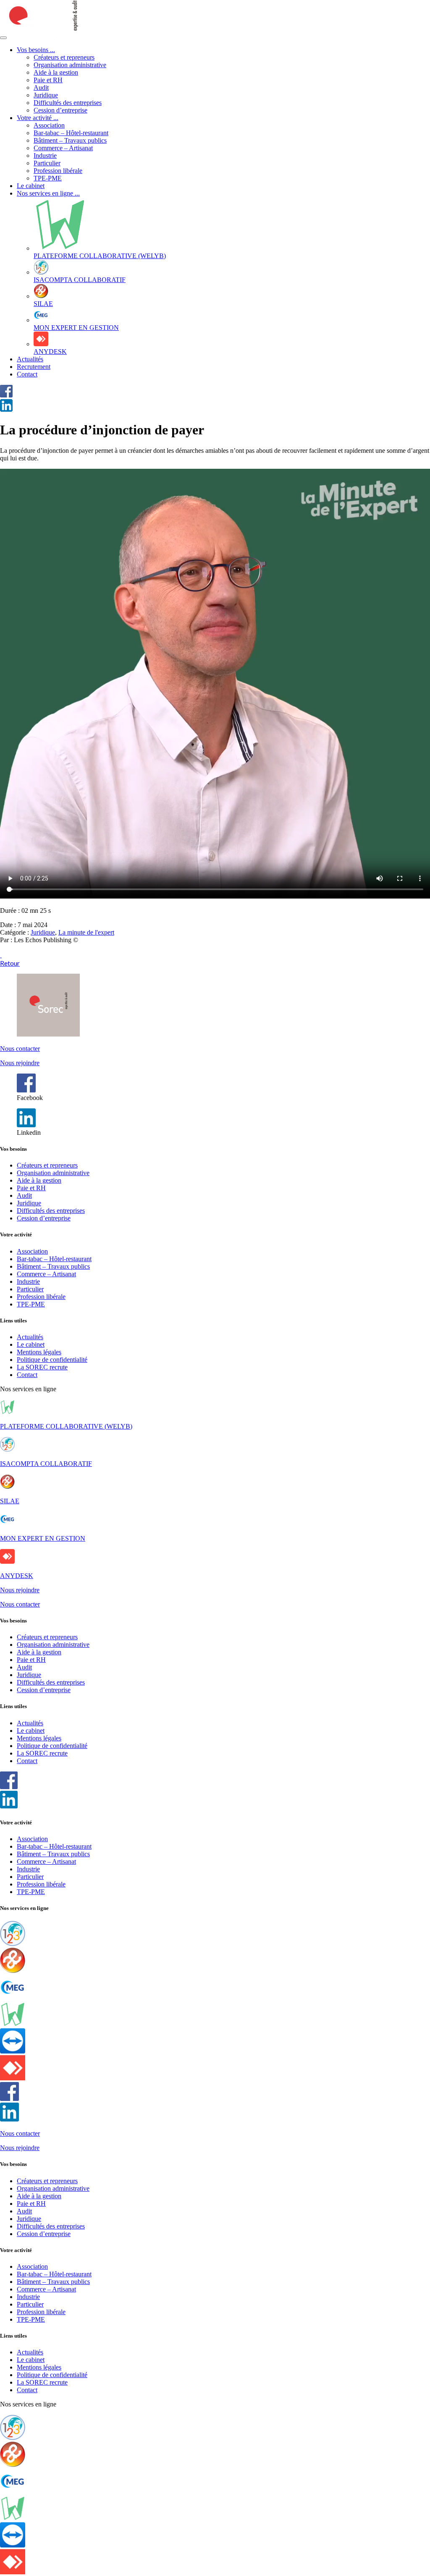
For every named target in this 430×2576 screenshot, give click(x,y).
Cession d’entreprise (60, 110)
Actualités (30, 359)
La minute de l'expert (86, 932)
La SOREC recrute (42, 1367)
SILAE (10, 1501)
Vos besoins (36, 50)
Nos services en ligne (48, 193)
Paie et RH (48, 80)
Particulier (47, 163)
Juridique (46, 95)
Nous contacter (20, 1049)
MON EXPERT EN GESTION (43, 1538)
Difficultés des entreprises (68, 103)
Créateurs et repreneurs (64, 57)
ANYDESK (17, 1576)
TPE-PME (48, 178)
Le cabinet (31, 186)
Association (49, 125)
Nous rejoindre (20, 1063)
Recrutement (34, 367)
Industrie (45, 155)
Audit (41, 88)
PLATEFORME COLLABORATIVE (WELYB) (66, 1426)
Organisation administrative (70, 65)
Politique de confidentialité (52, 1360)
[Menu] (3, 38)
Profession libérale (58, 171)
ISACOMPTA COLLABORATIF (46, 1464)
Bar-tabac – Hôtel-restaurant (71, 133)
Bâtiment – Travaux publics (70, 140)
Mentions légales (39, 1352)
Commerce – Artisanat (63, 148)
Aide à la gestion (56, 72)
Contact (27, 374)
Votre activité (38, 118)
